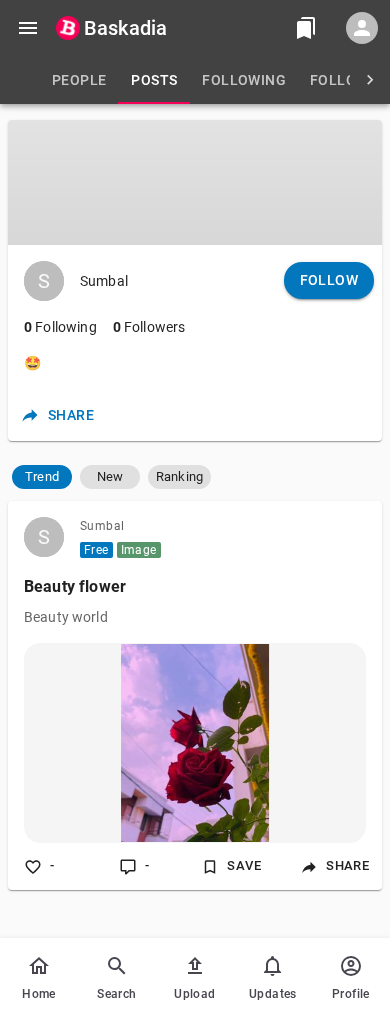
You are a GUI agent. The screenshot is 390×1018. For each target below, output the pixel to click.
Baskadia (125, 28)
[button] (42, 477)
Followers (149, 327)
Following (60, 327)
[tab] (79, 80)
